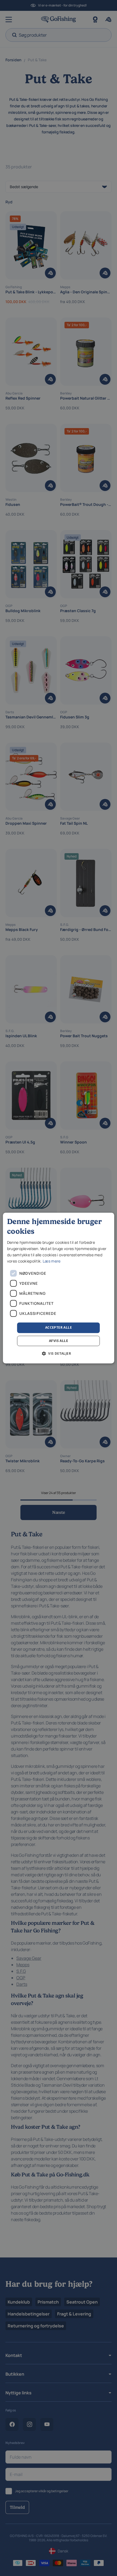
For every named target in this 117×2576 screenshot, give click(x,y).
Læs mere (52, 1261)
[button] (59, 1353)
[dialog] (59, 1288)
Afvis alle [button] (59, 1341)
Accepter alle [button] (59, 1327)
